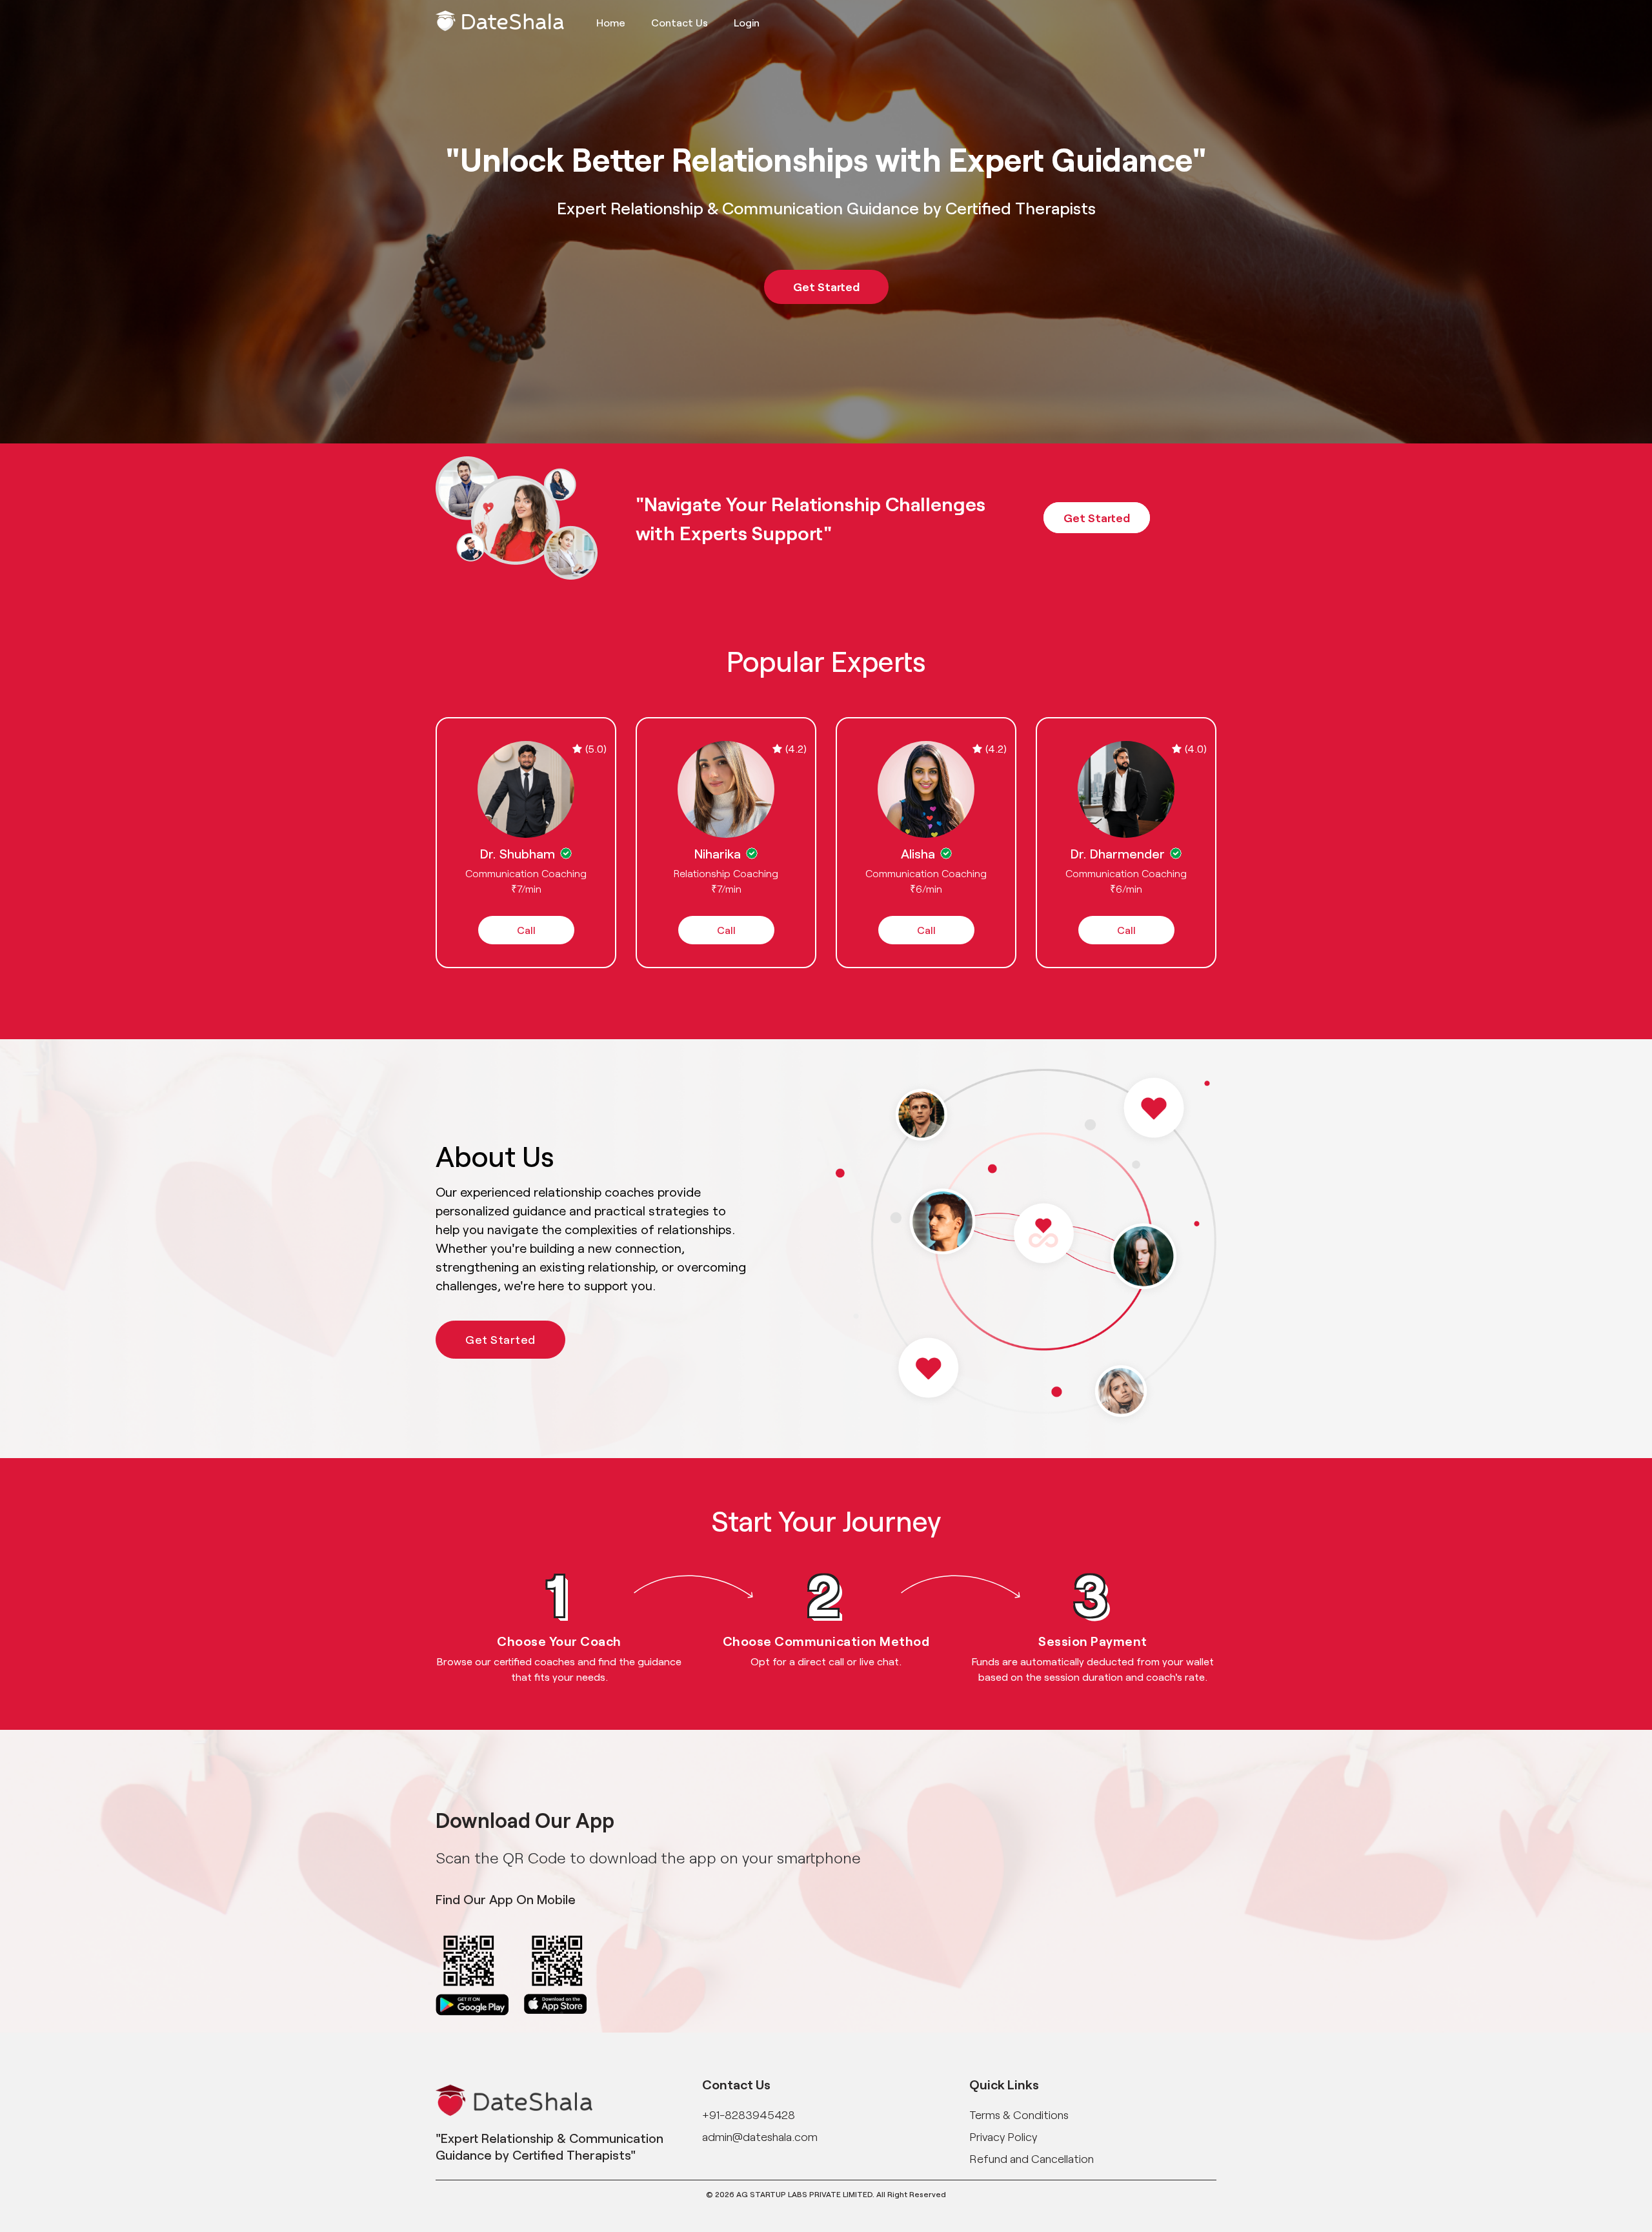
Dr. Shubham (518, 853)
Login (747, 22)
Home (611, 22)
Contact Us (680, 22)
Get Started (826, 287)
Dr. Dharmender (1118, 853)
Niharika (718, 853)
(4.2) (796, 748)
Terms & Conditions (1019, 2115)
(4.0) (1196, 748)
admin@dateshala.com (760, 2136)
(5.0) (596, 748)
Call (526, 930)
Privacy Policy (1003, 2136)
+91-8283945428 (749, 2115)
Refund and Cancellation (1032, 2158)
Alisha (918, 853)
